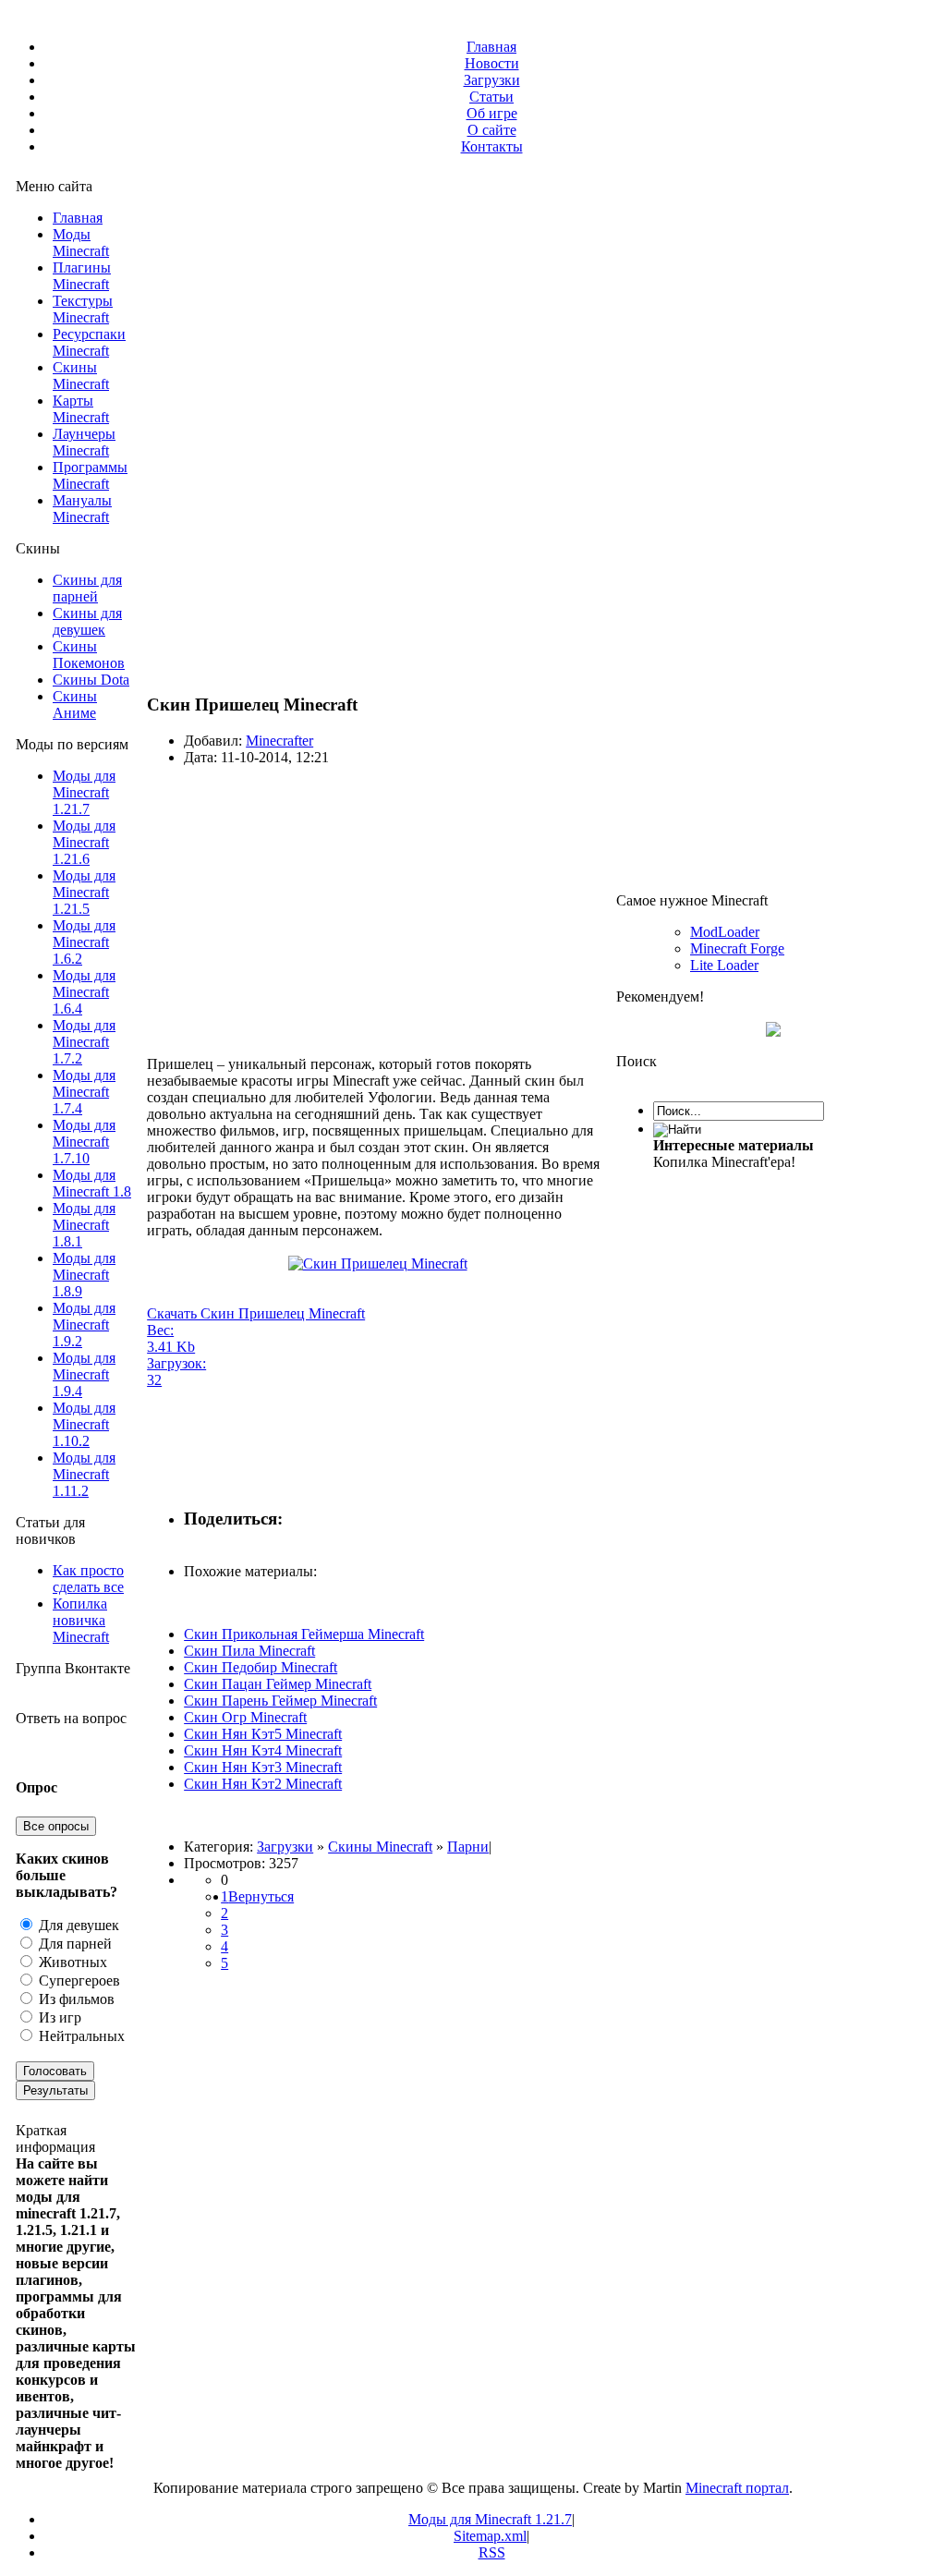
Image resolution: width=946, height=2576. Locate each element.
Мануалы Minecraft (82, 509)
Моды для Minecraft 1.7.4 (84, 1092)
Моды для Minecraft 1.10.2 (84, 1424)
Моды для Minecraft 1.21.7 (84, 792)
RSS (492, 2552)
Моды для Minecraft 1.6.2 (84, 942)
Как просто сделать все (88, 1579)
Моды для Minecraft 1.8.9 (84, 1275)
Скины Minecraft (81, 376)
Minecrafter (279, 741)
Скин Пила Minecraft (249, 1651)
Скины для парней (87, 588)
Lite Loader (724, 965)
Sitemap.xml (490, 2536)
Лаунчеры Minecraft (84, 442)
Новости (492, 63)
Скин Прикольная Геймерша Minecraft (304, 1634)
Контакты (492, 146)
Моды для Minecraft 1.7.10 (84, 1142)
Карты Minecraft (81, 409)
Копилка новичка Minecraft (81, 1620)
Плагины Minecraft (82, 276)
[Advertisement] (378, 910)
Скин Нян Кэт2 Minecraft (263, 1784)
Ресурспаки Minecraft (89, 342)
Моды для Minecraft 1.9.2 (84, 1324)
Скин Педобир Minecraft (261, 1667)
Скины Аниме (75, 705)
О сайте (492, 130)
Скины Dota (91, 680)
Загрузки (492, 80)
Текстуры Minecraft (83, 309)
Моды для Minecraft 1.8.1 (84, 1225)
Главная (491, 47)
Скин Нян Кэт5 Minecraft (263, 1734)
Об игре (492, 113)
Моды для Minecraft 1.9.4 (84, 1374)
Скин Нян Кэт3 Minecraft (263, 1767)
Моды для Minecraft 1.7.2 (84, 1042)
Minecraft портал (737, 2488)
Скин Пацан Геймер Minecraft (278, 1684)
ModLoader (725, 932)
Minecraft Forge (737, 948)
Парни (468, 1847)
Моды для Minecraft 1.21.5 (84, 892)
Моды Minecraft (81, 243)
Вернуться (261, 1896)
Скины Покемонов (89, 655)
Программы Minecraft (90, 475)
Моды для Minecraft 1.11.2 (84, 1474)
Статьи (491, 97)
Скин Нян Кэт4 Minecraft (263, 1750)
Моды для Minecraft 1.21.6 (84, 842)
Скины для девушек (87, 621)
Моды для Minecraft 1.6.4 (84, 992)
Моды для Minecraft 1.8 (92, 1183)
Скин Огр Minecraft (245, 1717)
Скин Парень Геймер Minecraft (280, 1701)
